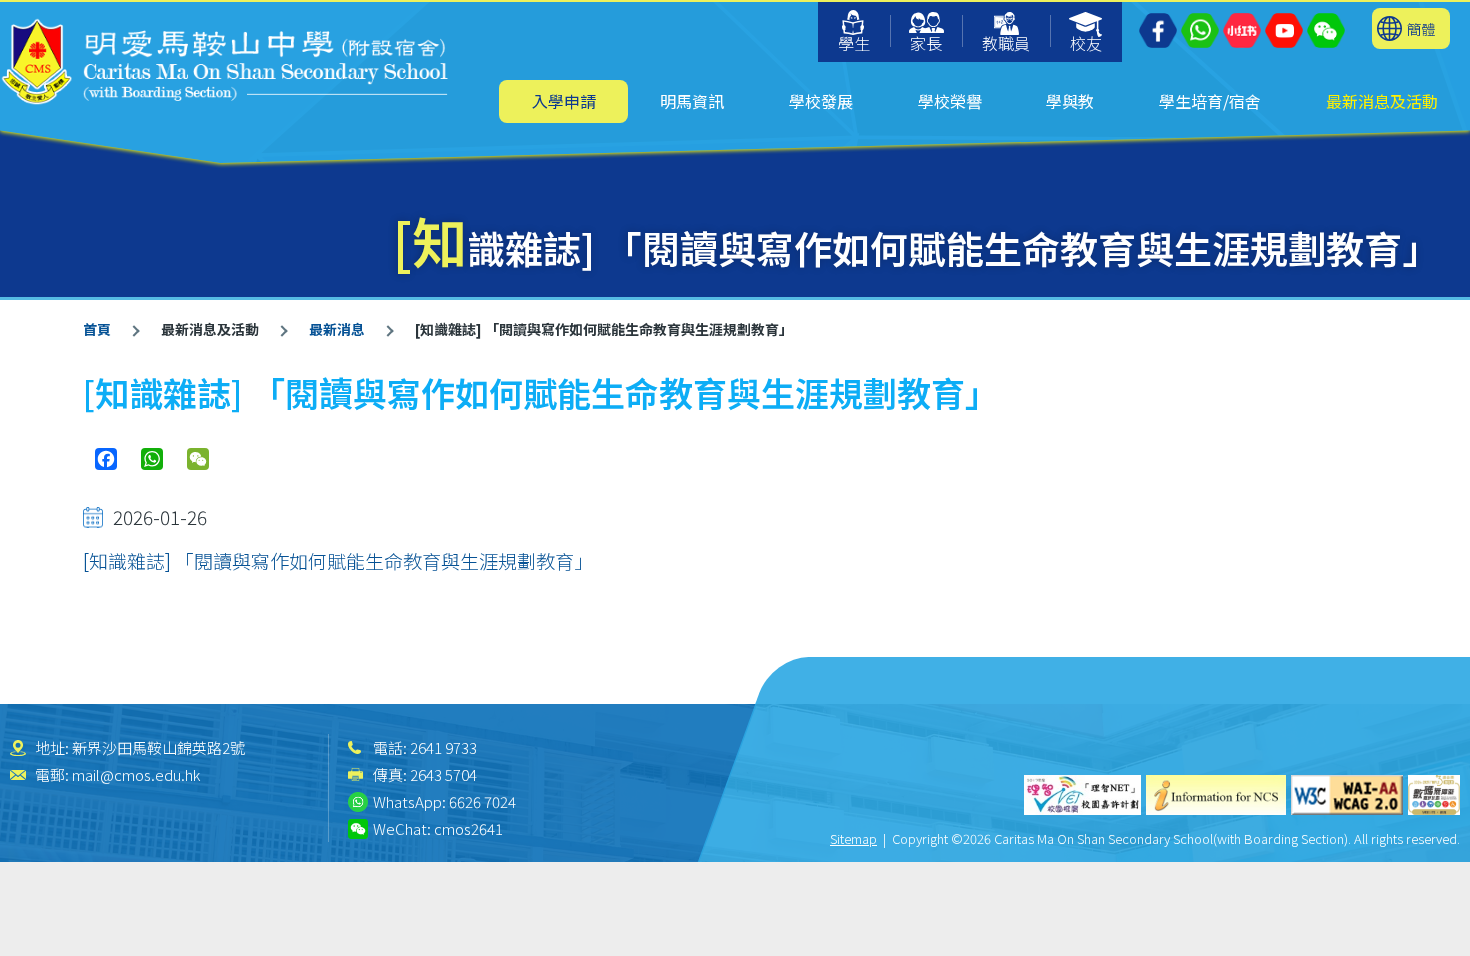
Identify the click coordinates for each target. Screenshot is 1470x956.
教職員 (1006, 43)
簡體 (1421, 28)
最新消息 (337, 329)
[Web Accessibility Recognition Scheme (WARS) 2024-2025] (1434, 795)
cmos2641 (468, 828)
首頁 (97, 329)
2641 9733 (443, 747)
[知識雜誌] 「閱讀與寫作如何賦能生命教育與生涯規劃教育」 (338, 560)
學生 (854, 43)
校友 (1086, 43)
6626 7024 (482, 801)
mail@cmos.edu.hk (136, 774)
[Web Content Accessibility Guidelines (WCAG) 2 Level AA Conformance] (1347, 795)
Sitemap (853, 838)
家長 (926, 43)
